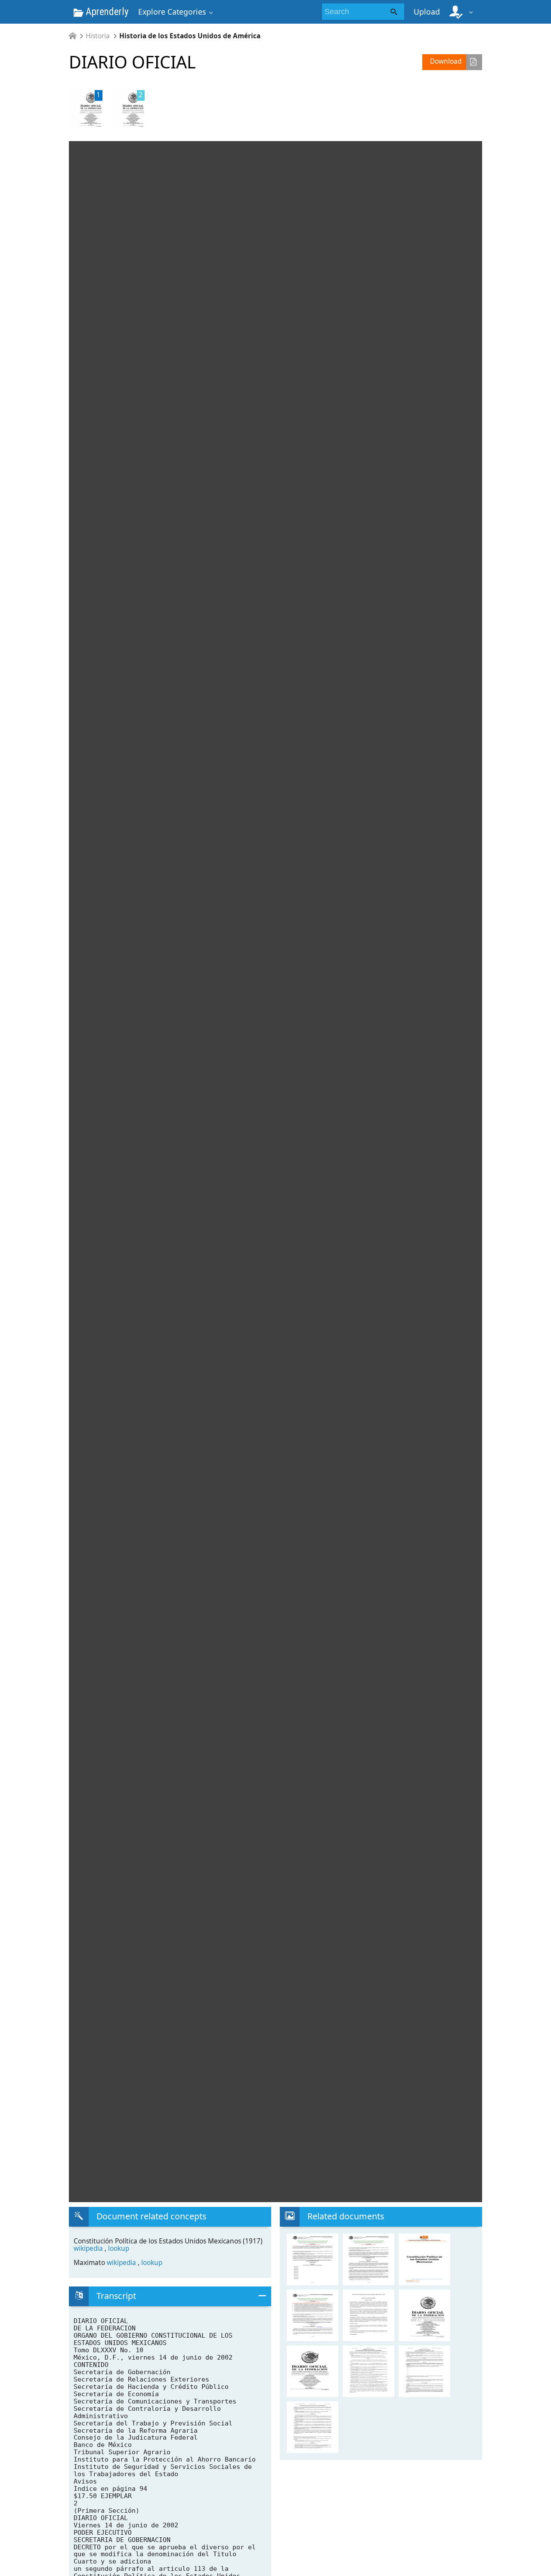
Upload (427, 12)
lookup (119, 2248)
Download (446, 61)
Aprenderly (106, 12)
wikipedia (89, 2248)
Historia (98, 36)
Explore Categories (172, 12)
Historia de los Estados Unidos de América (190, 36)
